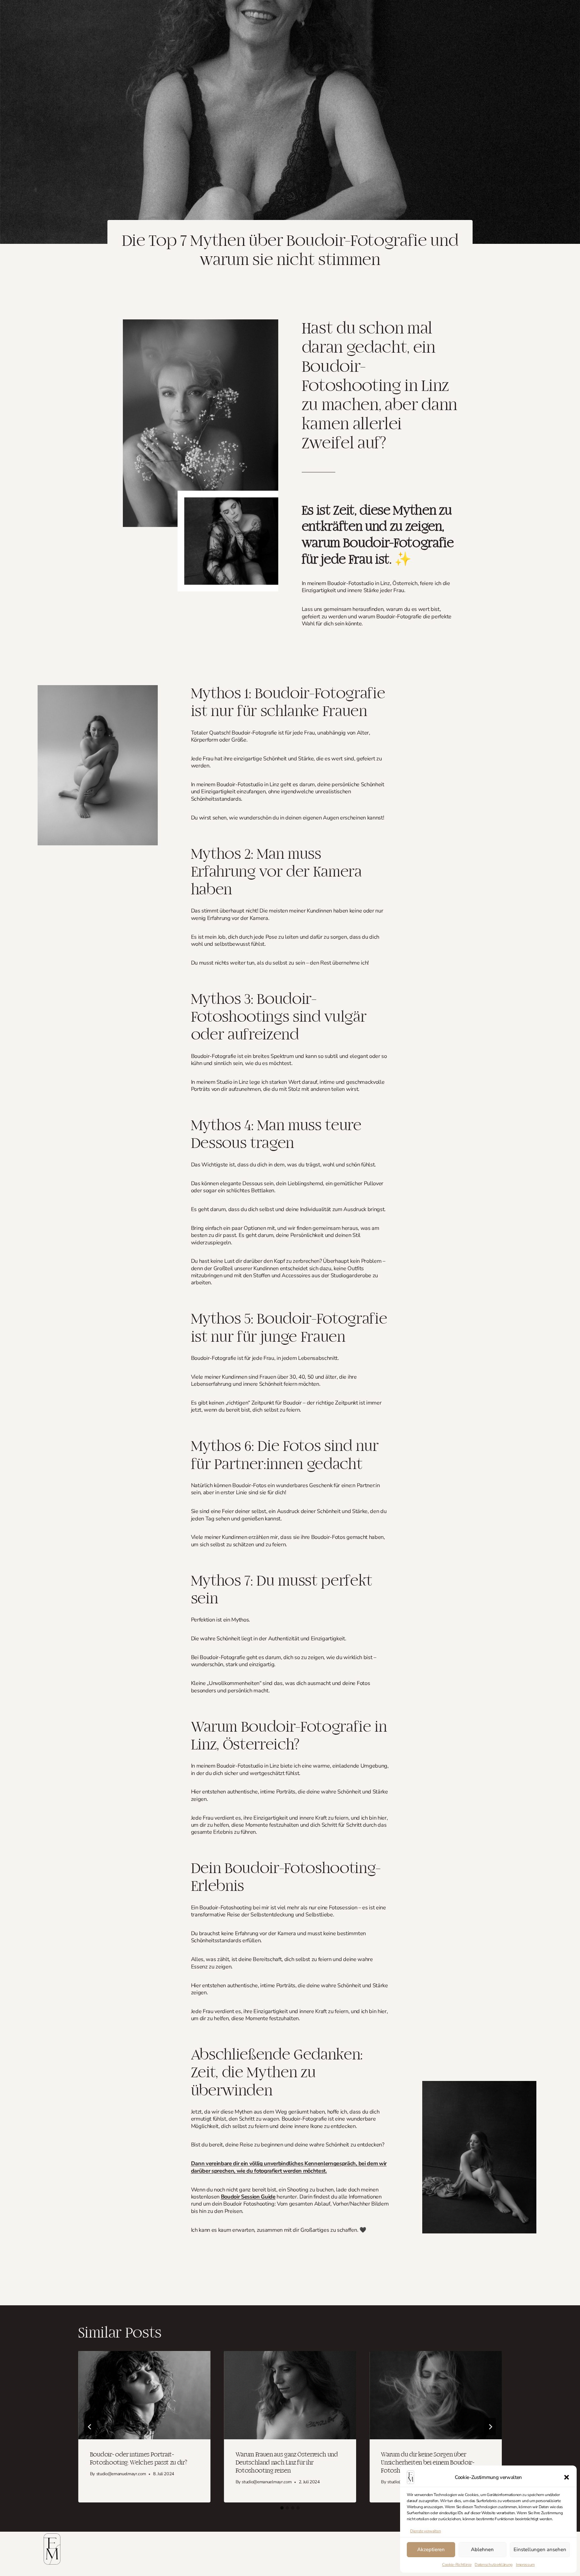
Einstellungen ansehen (540, 2549)
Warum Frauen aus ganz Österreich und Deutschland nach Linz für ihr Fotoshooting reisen (287, 2463)
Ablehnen (482, 2549)
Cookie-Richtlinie (457, 2565)
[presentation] (144, 2395)
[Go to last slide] (90, 2427)
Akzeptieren (431, 2549)
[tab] (282, 2508)
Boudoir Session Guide (248, 2197)
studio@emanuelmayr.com (121, 2474)
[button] (567, 2477)
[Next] (490, 2427)
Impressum (525, 2565)
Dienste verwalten (425, 2531)
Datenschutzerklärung (493, 2565)
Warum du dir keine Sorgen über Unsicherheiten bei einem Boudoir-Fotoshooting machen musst (427, 2463)
